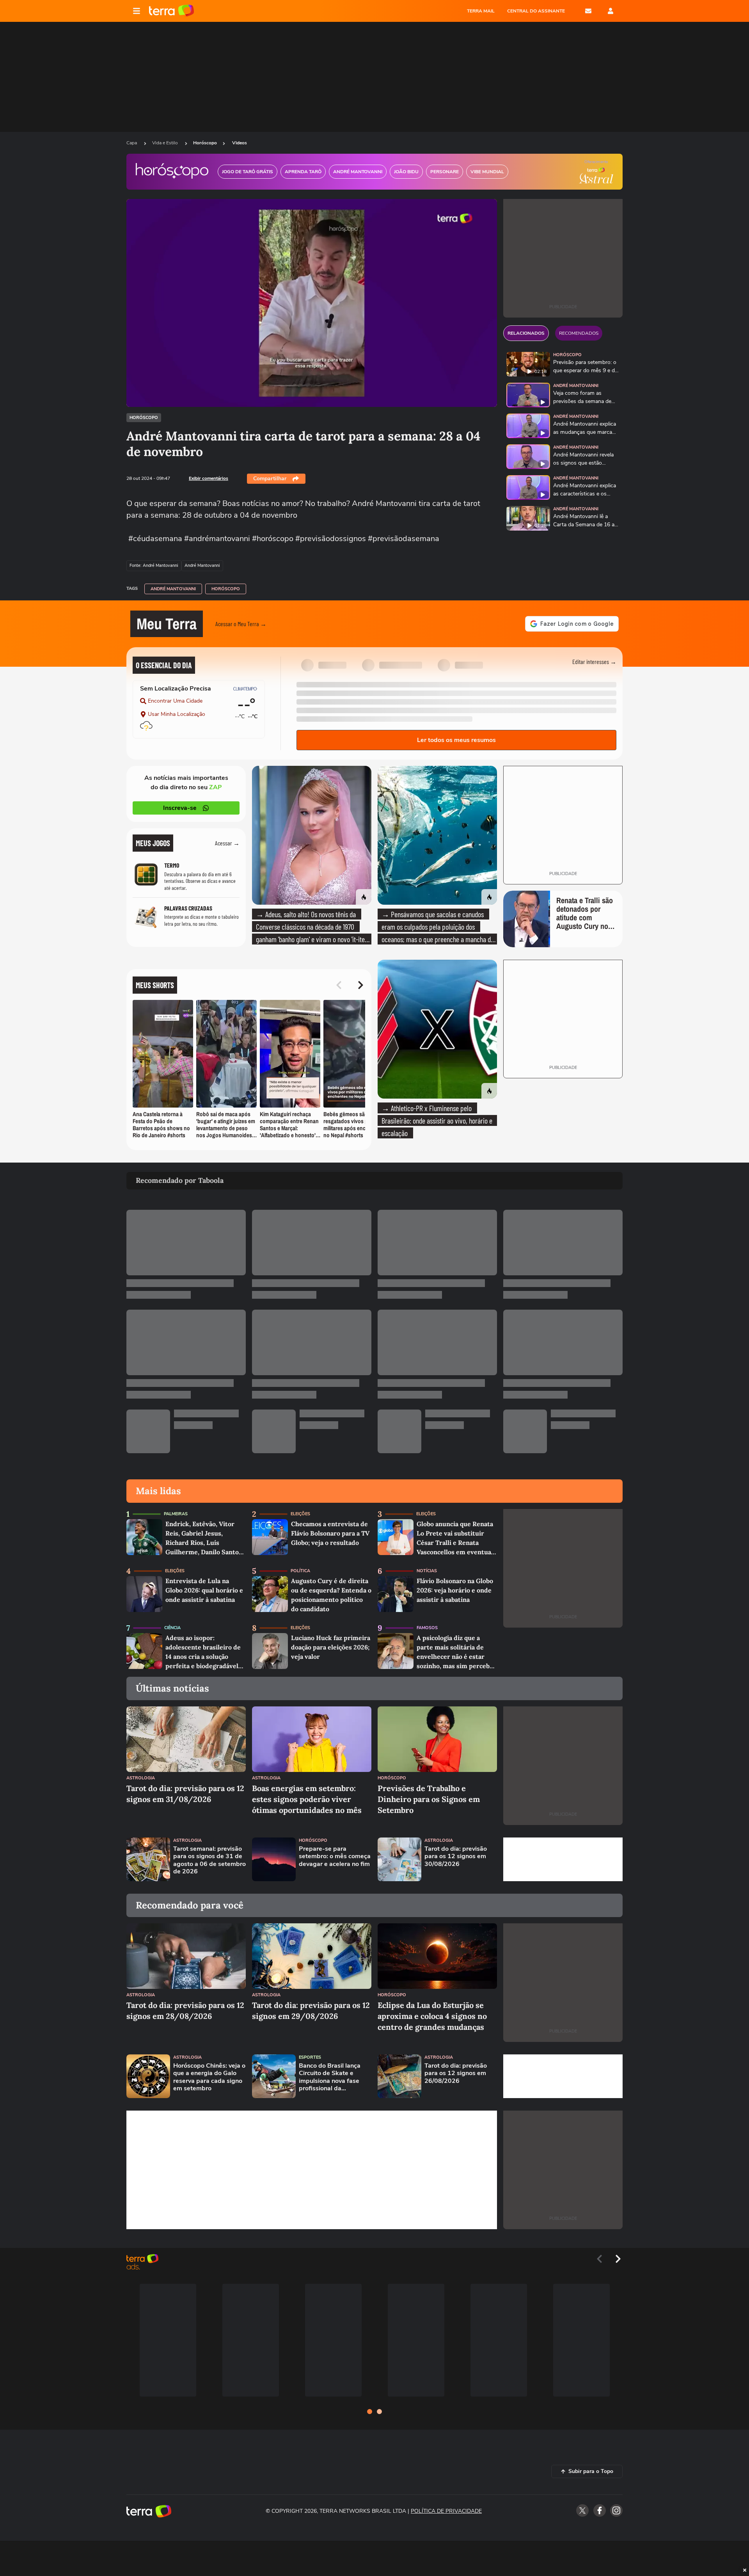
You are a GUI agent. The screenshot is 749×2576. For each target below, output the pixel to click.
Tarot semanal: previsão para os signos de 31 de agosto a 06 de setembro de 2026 (209, 1860)
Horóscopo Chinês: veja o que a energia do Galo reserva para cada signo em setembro (209, 2077)
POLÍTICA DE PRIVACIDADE (446, 2511)
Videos (240, 143)
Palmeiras (176, 1514)
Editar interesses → (594, 661)
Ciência (172, 1628)
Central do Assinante (536, 11)
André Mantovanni (173, 589)
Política (300, 1571)
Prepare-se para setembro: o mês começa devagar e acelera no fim (335, 1857)
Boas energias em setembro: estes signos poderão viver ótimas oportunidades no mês (307, 1799)
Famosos (427, 1628)
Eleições (300, 1514)
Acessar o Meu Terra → (241, 624)
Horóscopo (205, 143)
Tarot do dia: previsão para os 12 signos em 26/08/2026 (456, 2074)
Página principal (171, 11)
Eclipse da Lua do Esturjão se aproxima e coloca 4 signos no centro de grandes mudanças (432, 2016)
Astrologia (141, 1778)
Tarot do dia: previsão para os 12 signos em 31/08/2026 (185, 1794)
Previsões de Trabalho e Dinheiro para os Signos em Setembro (429, 1799)
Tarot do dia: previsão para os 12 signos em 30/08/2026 (456, 1857)
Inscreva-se (180, 808)
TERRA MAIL (481, 11)
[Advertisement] (563, 1859)
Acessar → (227, 843)
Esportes (310, 2057)
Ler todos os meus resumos (456, 740)
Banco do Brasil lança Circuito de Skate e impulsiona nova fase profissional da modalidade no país (330, 2077)
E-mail (588, 11)
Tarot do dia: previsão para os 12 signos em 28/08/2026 (185, 2011)
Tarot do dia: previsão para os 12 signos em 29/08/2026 (311, 2011)
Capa (132, 143)
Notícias (427, 1571)
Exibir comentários (209, 478)
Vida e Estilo (166, 143)
